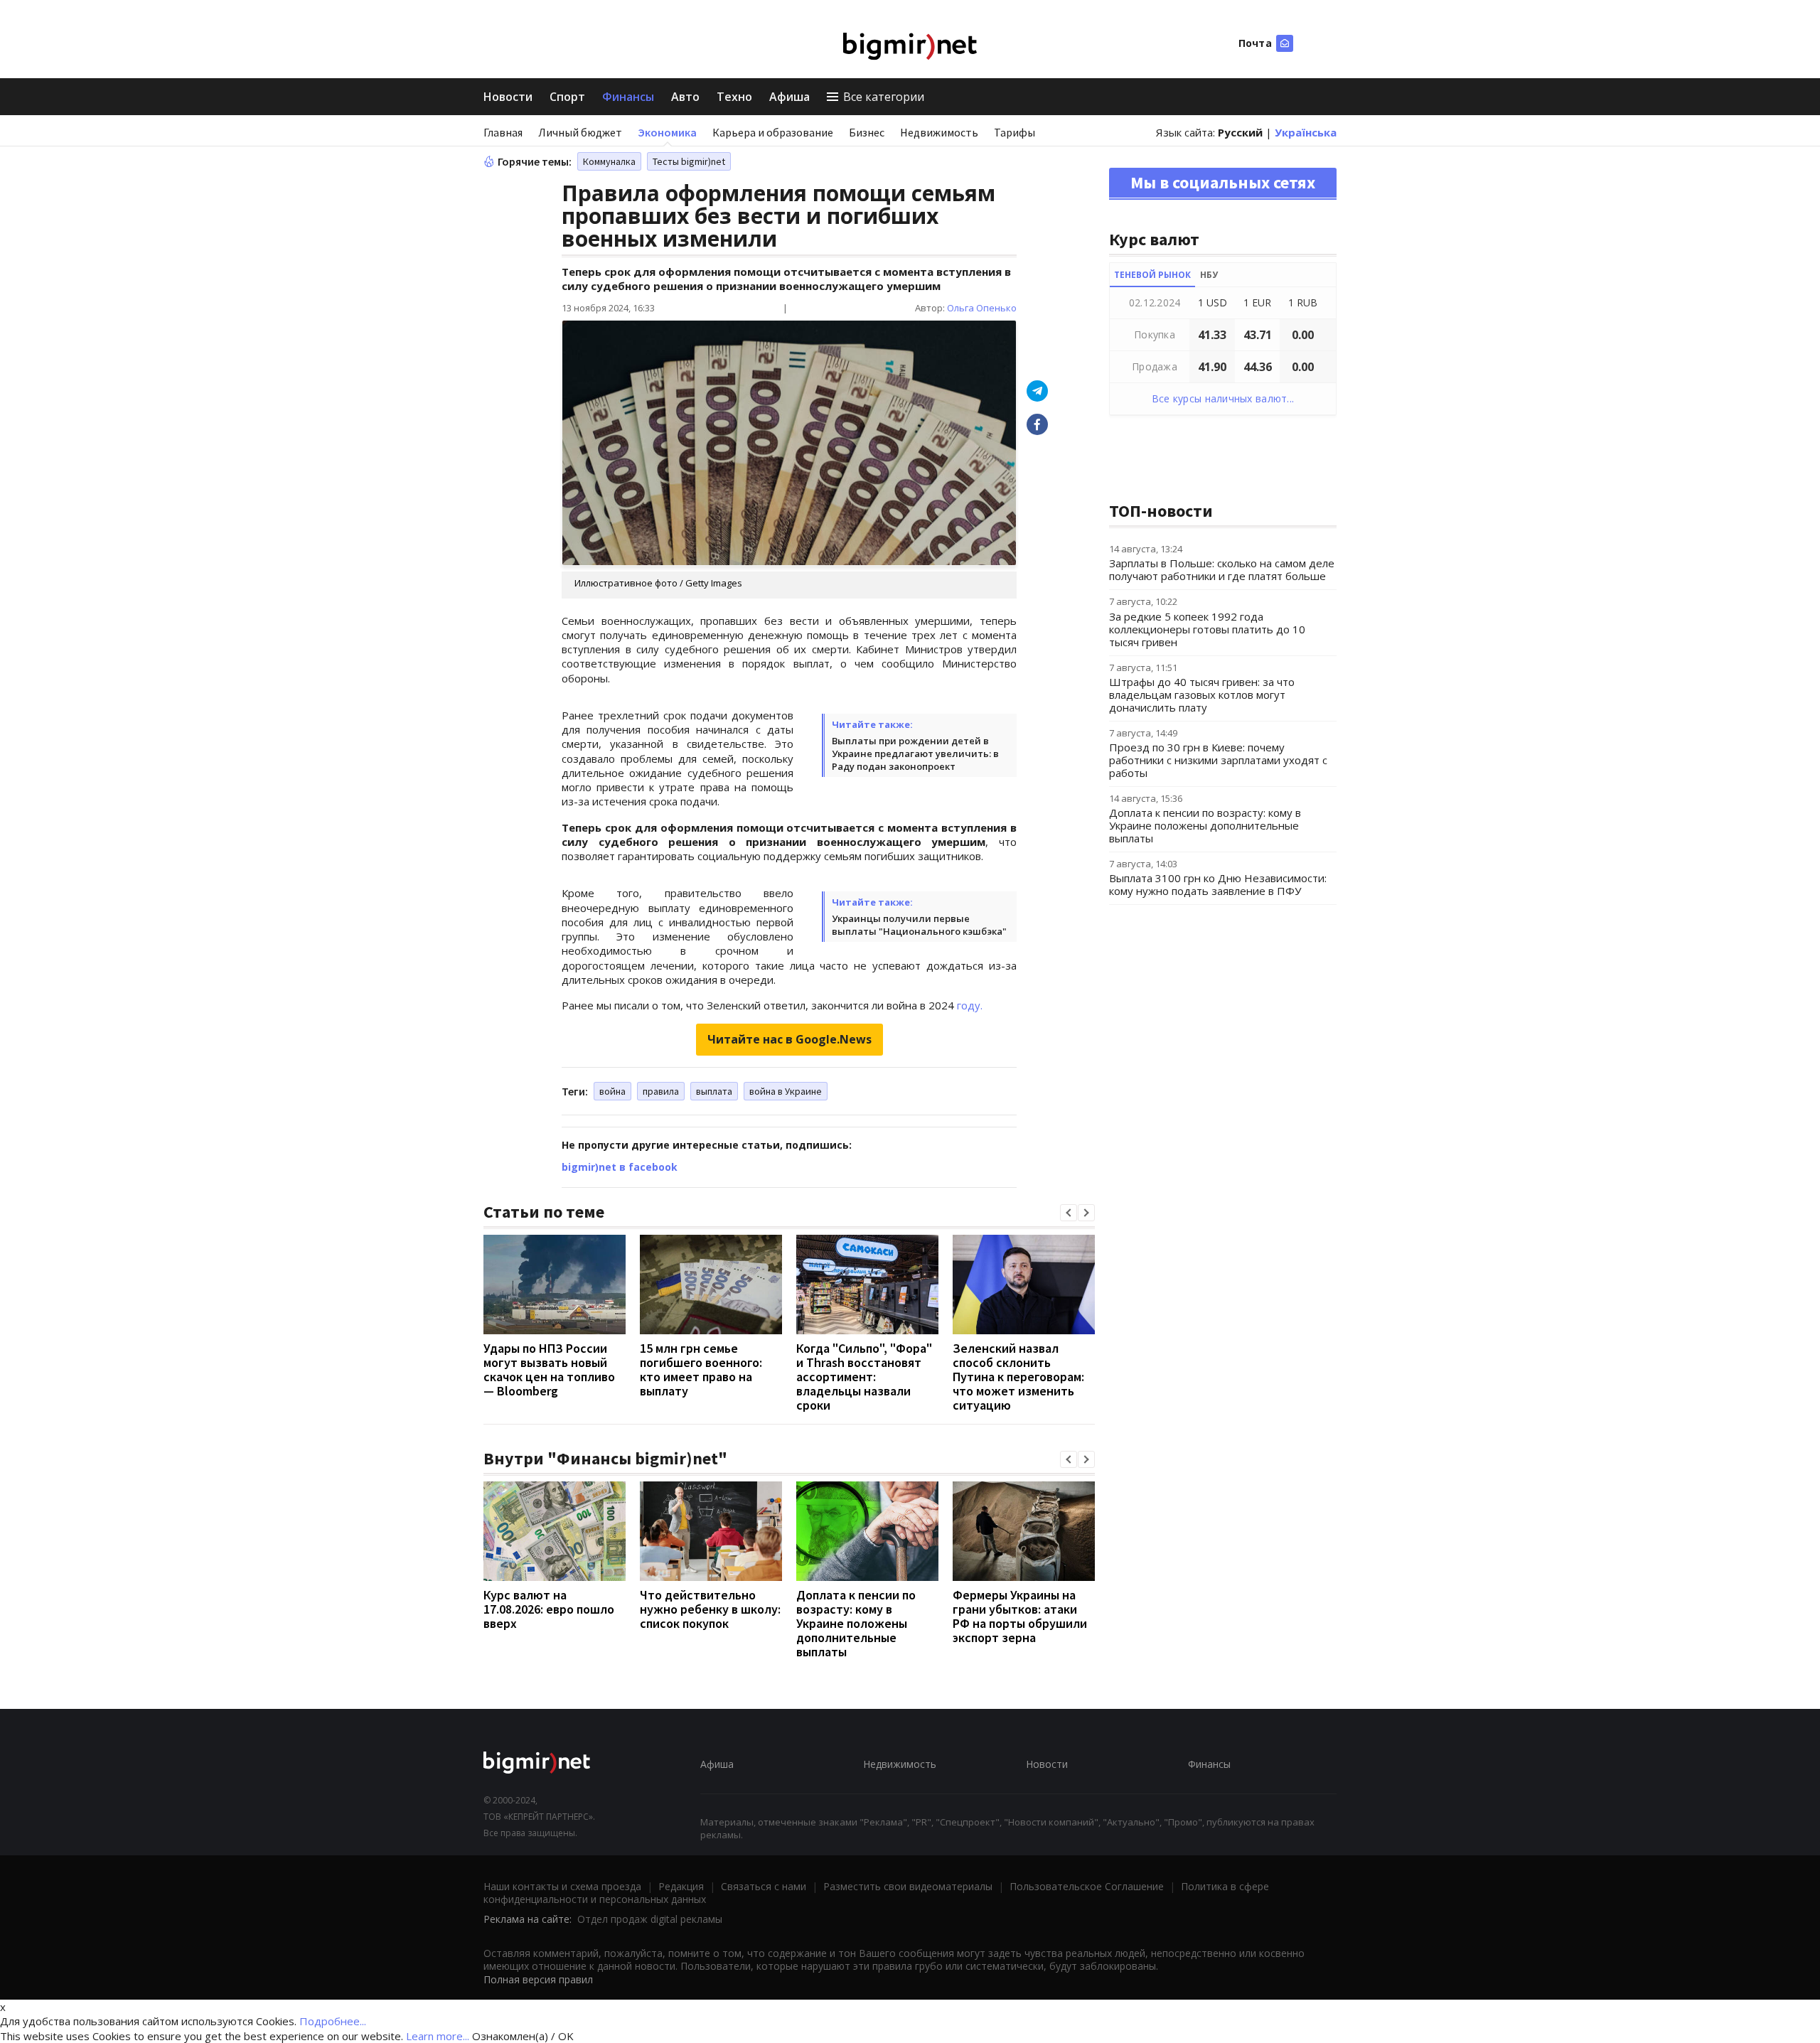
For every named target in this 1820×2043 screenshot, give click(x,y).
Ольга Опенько (982, 308)
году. (970, 1005)
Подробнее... (333, 2021)
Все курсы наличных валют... (1223, 398)
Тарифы (1015, 132)
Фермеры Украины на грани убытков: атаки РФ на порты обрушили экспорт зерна (1020, 1616)
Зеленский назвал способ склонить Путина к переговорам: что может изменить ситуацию (1018, 1377)
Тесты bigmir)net (689, 161)
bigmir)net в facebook (620, 1167)
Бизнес (867, 132)
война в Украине (786, 1091)
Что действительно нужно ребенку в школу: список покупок (710, 1609)
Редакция (681, 1886)
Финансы (628, 97)
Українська (1306, 132)
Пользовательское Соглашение (1087, 1886)
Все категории (884, 97)
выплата (714, 1091)
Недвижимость (939, 132)
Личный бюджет (580, 132)
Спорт (567, 97)
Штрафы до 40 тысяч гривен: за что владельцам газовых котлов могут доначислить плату (1202, 695)
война (612, 1091)
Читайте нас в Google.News (789, 1039)
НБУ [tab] (1209, 275)
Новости (508, 97)
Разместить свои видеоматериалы (908, 1886)
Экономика (667, 132)
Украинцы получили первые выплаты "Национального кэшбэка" (919, 925)
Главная (503, 132)
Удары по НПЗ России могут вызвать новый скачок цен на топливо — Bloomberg (549, 1369)
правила (661, 1091)
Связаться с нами (764, 1886)
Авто (685, 97)
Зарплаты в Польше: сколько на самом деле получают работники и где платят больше (1222, 569)
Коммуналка (609, 161)
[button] (1069, 1213)
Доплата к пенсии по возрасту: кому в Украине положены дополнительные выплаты (856, 1623)
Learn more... (438, 2036)
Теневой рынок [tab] (1152, 275)
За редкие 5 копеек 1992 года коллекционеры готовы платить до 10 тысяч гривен (1207, 629)
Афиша (789, 97)
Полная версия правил (538, 1979)
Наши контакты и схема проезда (562, 1886)
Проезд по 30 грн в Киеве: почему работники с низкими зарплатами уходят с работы (1218, 760)
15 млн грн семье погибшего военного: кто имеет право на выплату (701, 1369)
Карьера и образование (773, 132)
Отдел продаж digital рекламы (650, 1919)
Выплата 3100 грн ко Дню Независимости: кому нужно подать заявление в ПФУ (1218, 884)
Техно (734, 97)
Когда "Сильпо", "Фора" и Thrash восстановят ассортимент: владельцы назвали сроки (864, 1377)
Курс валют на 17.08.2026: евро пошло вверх (549, 1609)
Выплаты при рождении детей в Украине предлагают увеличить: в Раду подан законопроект (915, 754)
